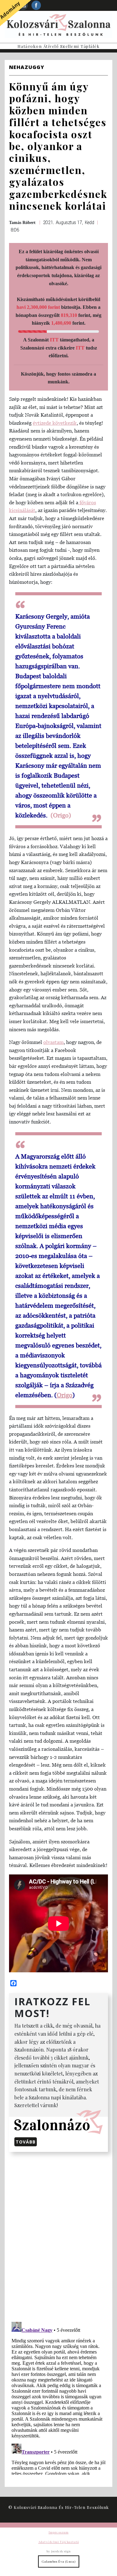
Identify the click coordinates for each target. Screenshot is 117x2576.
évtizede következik (55, 423)
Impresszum (59, 2532)
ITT (54, 340)
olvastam (54, 1042)
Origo (65, 1395)
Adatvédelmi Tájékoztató (59, 2542)
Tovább (26, 2142)
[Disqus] (58, 2236)
